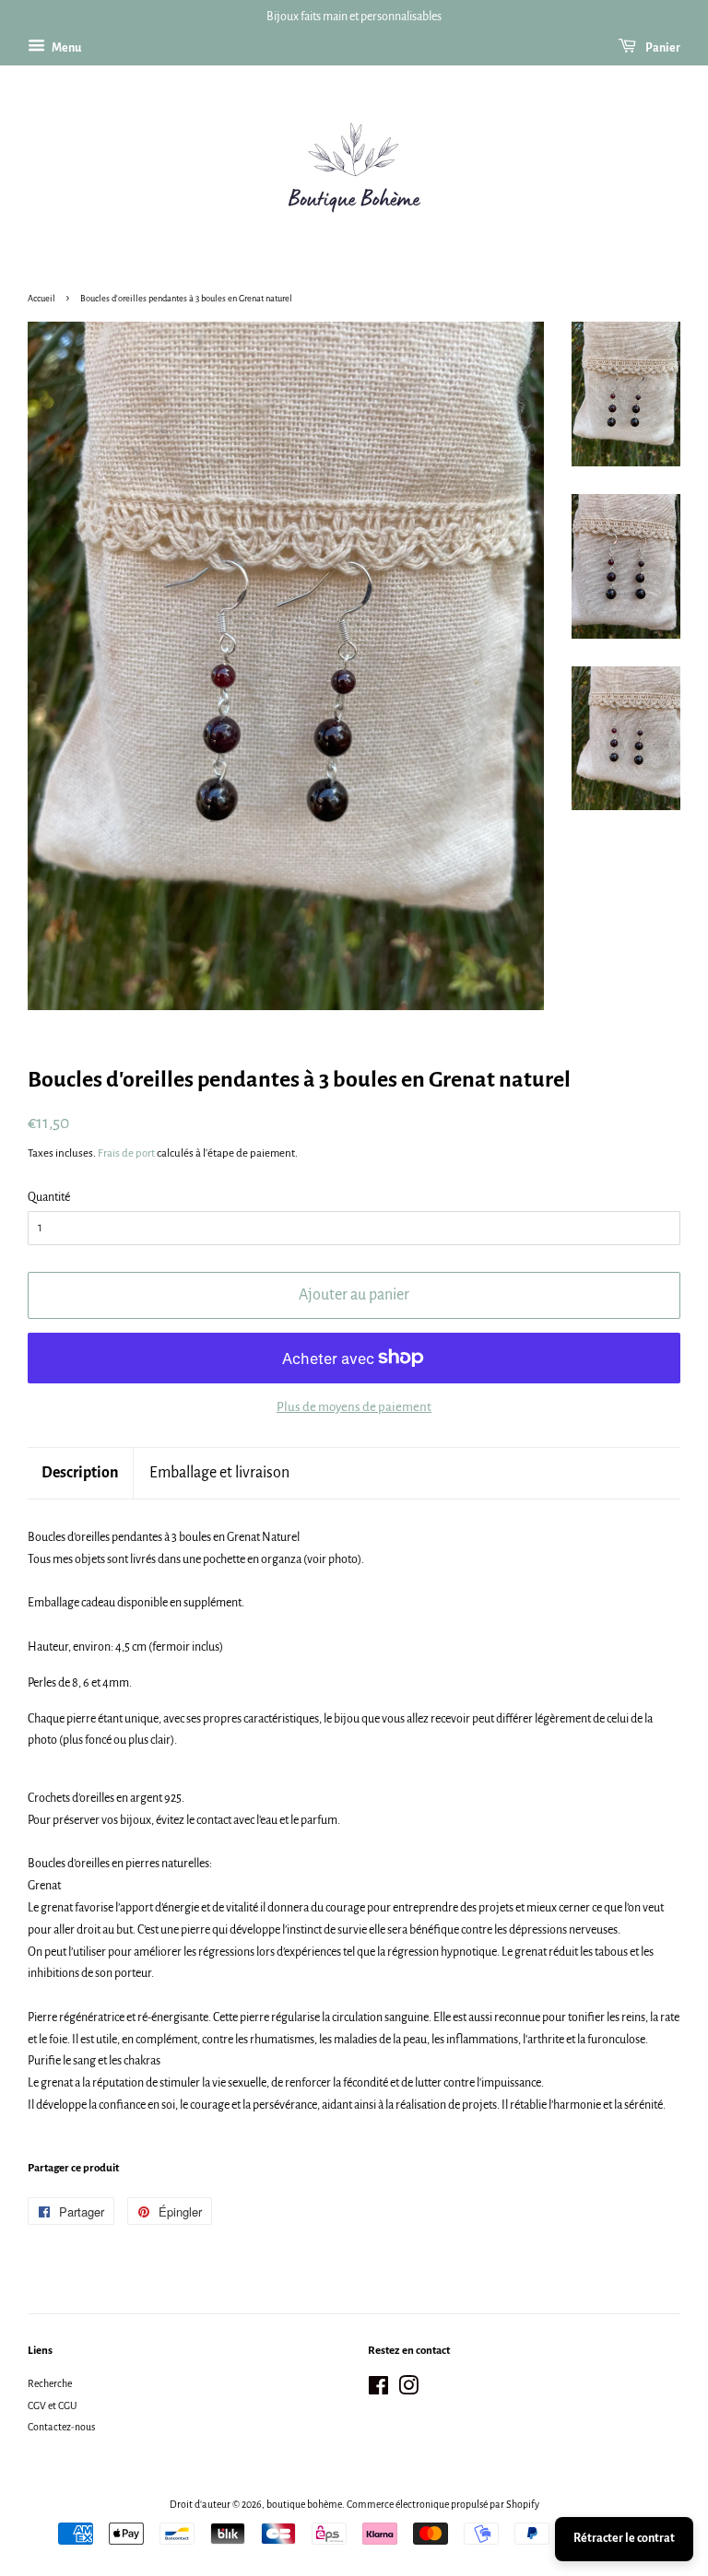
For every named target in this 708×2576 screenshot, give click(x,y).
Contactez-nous (61, 2427)
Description (80, 1473)
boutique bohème (304, 2504)
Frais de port (126, 1153)
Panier (662, 48)
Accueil (41, 299)
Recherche (50, 2383)
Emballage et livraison (219, 1473)
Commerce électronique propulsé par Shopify (443, 2504)
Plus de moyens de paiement (354, 1407)
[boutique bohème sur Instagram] (408, 2390)
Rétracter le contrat (624, 2538)
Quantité (49, 1197)
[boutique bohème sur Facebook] (378, 2390)
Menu (65, 48)
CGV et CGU (52, 2405)
